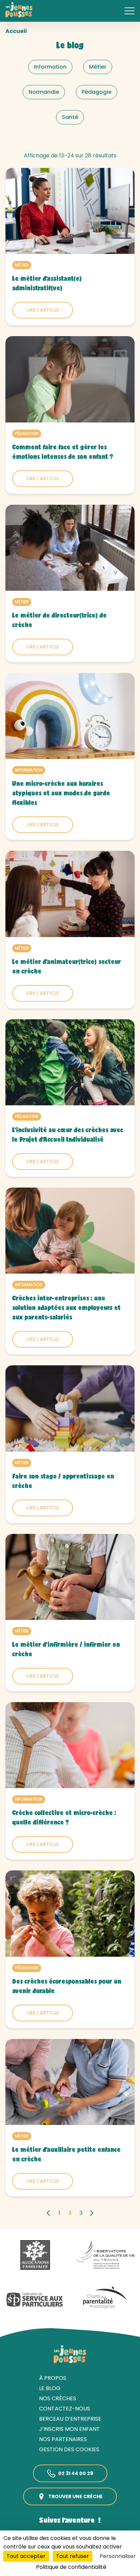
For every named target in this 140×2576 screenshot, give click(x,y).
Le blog (50, 2388)
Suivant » (92, 2213)
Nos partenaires (63, 2439)
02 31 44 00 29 (76, 2473)
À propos (53, 2378)
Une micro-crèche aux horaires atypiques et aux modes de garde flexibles (61, 794)
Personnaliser (118, 2556)
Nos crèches (58, 2398)
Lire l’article (43, 310)
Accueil (16, 31)
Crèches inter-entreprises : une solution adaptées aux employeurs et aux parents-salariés (66, 1309)
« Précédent (48, 2213)
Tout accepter (26, 2556)
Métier (22, 265)
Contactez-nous (65, 2409)
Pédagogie (27, 434)
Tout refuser (73, 2556)
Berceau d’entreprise (70, 2419)
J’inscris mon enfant (69, 2429)
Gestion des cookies (69, 2449)
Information (29, 770)
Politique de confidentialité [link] (71, 2567)
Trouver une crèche (75, 2496)
